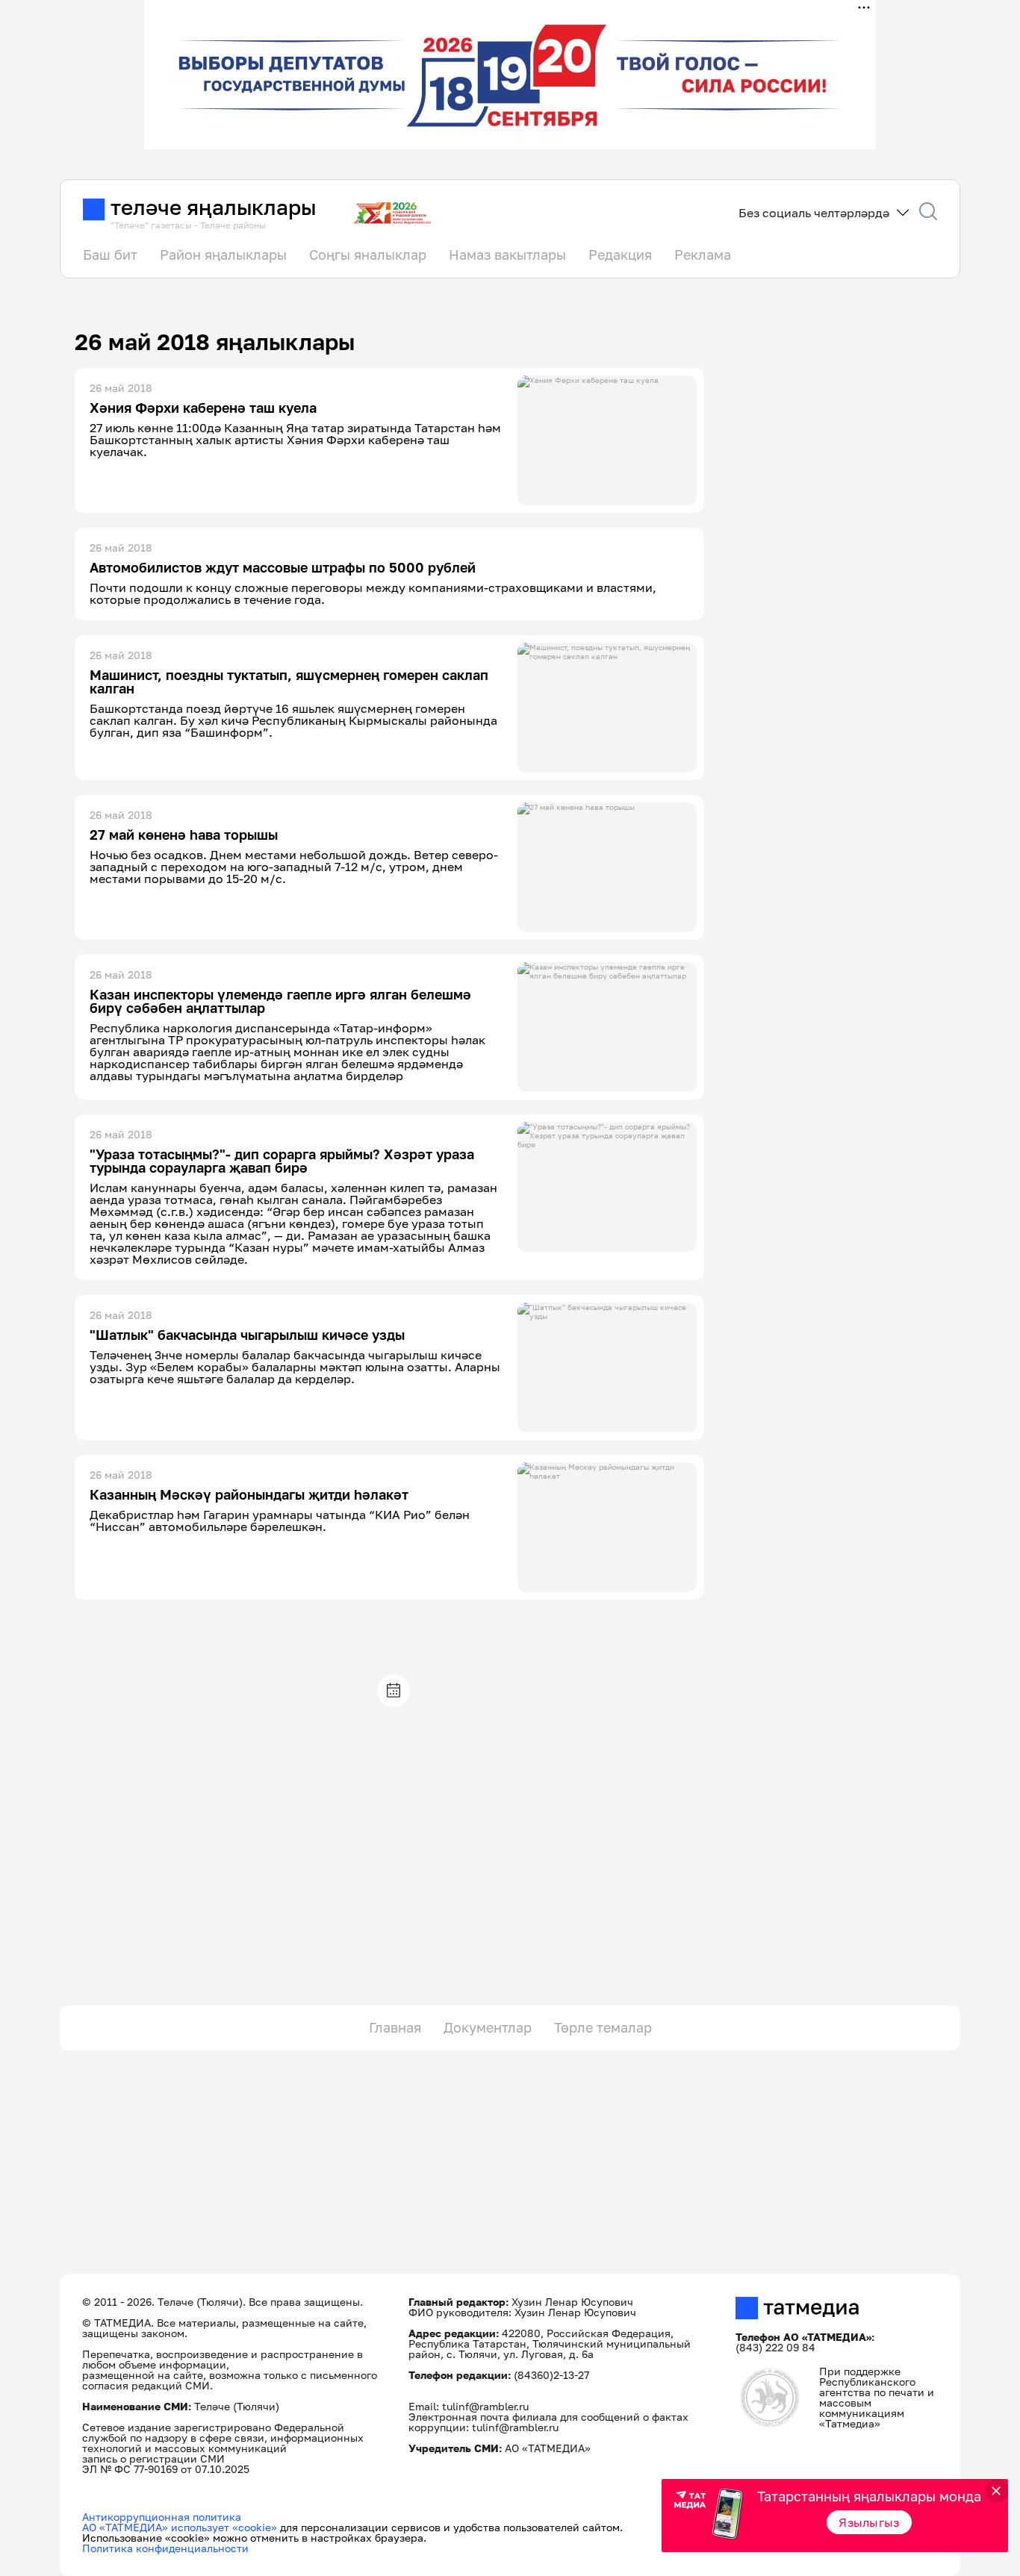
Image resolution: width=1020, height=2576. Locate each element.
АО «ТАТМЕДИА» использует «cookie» (180, 2527)
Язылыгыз (869, 2522)
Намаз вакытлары (507, 255)
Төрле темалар (603, 2027)
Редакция (620, 255)
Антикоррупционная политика (162, 2517)
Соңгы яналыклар (368, 255)
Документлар (488, 2027)
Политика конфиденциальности (165, 2548)
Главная (395, 2027)
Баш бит (110, 255)
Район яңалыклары (223, 255)
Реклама (703, 255)
